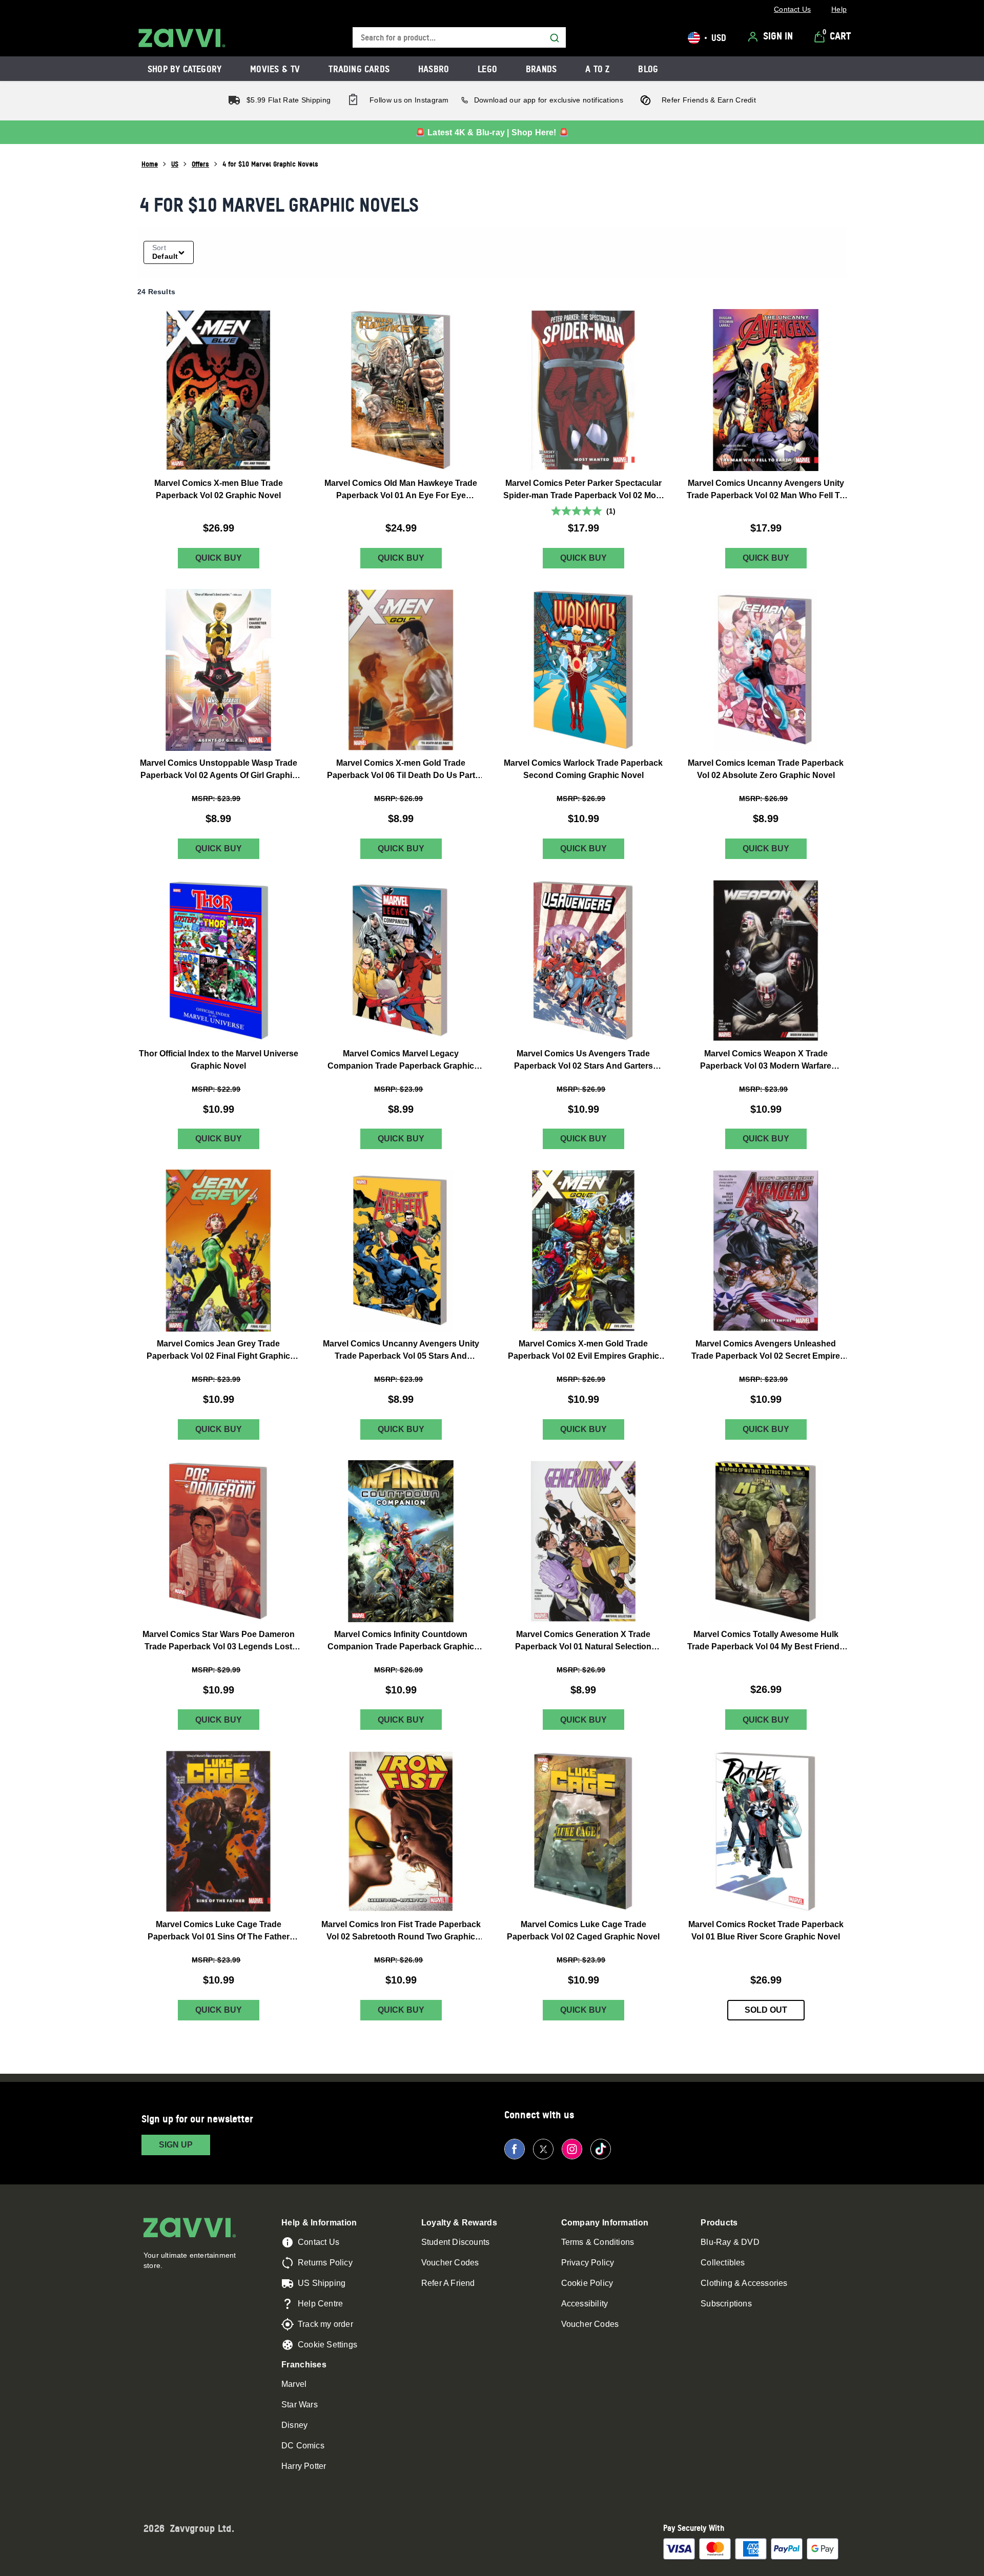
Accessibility (585, 2304)
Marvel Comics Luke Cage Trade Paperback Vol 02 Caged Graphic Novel (583, 1930)
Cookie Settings (327, 2345)
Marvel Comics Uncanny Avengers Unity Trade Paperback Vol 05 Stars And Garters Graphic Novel (401, 1351)
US (175, 164)
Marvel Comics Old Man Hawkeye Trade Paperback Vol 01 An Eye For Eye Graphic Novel (401, 490)
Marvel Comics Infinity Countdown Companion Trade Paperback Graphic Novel (401, 1641)
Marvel (294, 2384)
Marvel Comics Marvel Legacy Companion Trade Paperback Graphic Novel (401, 1060)
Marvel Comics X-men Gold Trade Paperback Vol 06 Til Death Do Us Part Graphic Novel (401, 770)
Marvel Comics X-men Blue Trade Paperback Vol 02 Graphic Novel (219, 489)
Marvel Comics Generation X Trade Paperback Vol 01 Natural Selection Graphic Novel (583, 1641)
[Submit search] (555, 38)
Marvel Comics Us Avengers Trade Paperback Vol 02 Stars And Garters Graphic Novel (583, 1060)
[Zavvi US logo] (182, 38)
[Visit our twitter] (543, 2149)
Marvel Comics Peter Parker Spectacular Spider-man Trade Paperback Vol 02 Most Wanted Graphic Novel (583, 490)
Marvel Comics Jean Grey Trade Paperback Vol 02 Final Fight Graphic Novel (218, 1351)
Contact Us (319, 2242)
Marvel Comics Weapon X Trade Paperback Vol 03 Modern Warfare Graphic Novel (766, 1060)
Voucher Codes (450, 2263)
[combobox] (459, 38)
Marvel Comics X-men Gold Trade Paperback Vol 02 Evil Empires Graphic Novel (583, 1351)
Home (150, 164)
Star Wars (300, 2405)
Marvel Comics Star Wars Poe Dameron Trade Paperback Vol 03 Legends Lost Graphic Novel (219, 1641)
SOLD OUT (766, 2010)
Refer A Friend (448, 2283)
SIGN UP (176, 2145)
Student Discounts (455, 2242)
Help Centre (320, 2304)
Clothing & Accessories (744, 2283)
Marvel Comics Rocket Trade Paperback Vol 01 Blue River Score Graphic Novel (766, 1930)
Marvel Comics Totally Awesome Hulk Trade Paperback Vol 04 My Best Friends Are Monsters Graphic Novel (766, 1641)
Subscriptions (726, 2304)
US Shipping (322, 2283)
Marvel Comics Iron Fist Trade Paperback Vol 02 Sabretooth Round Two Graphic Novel (401, 1931)
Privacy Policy (588, 2263)
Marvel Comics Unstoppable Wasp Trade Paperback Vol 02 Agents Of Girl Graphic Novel (219, 770)
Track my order (325, 2324)
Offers (200, 164)
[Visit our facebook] (515, 2149)
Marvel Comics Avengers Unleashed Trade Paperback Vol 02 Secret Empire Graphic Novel (766, 1351)
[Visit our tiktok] (601, 2149)
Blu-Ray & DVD (730, 2242)
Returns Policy (325, 2263)
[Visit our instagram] (572, 2149)
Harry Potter (304, 2466)
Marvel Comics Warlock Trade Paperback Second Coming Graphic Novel (583, 769)
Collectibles (723, 2263)
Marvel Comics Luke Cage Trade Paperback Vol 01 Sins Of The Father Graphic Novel (219, 1931)
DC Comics (303, 2446)
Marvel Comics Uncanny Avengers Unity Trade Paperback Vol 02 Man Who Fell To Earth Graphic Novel (766, 490)
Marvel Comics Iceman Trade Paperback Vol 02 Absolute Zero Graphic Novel (766, 769)
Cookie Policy (587, 2283)
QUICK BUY (219, 558)
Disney (294, 2425)
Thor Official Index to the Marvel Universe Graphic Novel (219, 1059)
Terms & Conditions (598, 2242)
